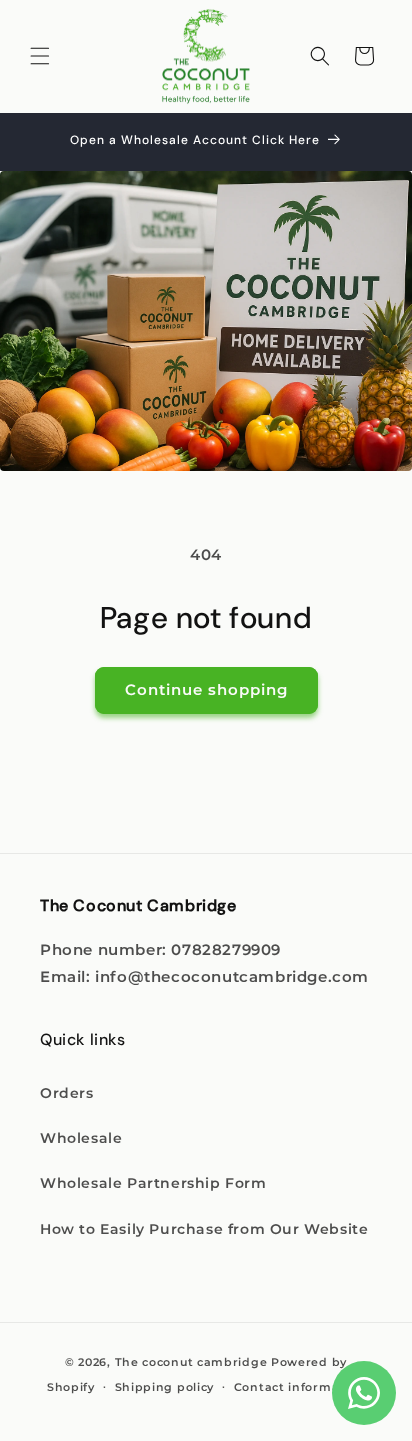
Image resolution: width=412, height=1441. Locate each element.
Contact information (299, 1387)
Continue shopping (206, 689)
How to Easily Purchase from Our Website (204, 1229)
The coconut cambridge (191, 1362)
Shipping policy (165, 1387)
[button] (40, 56)
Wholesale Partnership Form (153, 1183)
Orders (67, 1093)
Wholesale (81, 1138)
